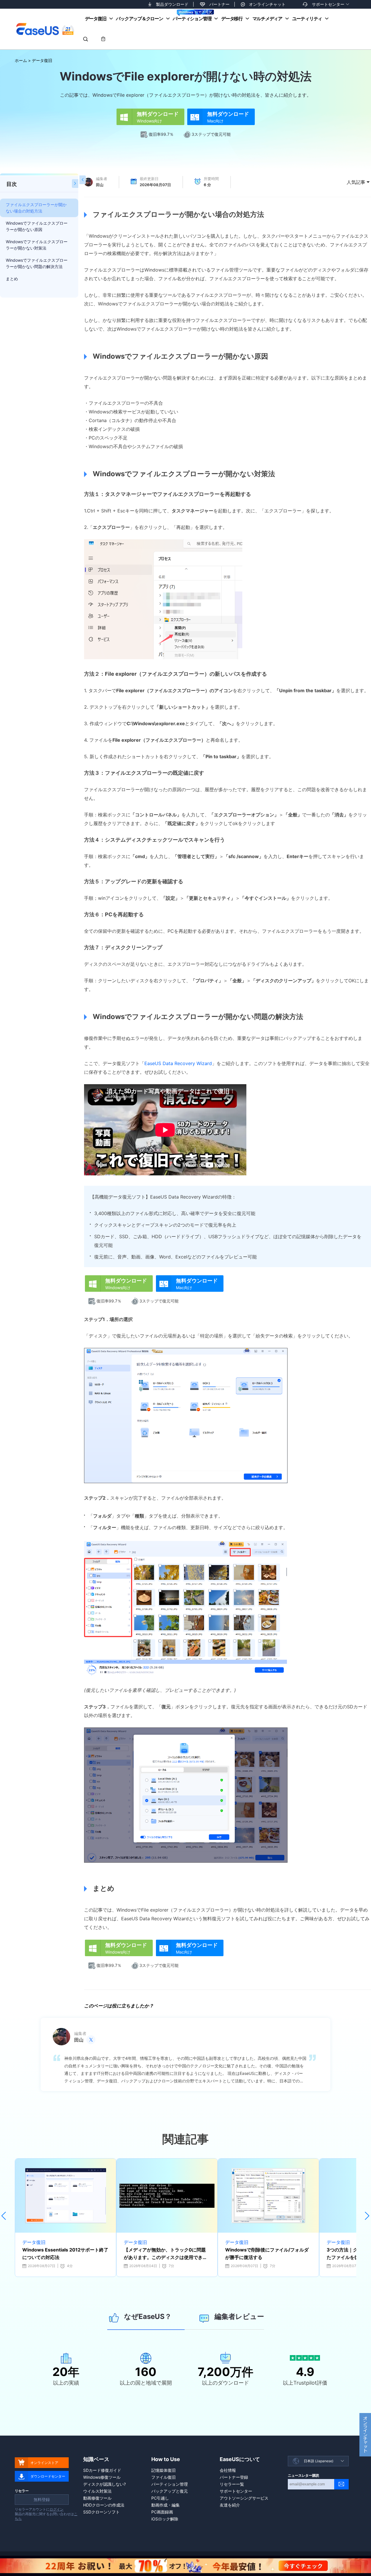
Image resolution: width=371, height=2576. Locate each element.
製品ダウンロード (172, 4)
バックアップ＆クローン (139, 19)
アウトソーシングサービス (244, 2498)
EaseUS (45, 29)
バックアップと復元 (170, 2491)
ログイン (57, 2509)
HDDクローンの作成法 (104, 2505)
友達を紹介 (230, 2505)
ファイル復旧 (163, 2477)
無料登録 (42, 2499)
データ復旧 (96, 19)
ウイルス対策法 (97, 2491)
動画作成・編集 (166, 2505)
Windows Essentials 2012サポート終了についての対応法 (65, 2253)
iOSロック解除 (165, 2519)
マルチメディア (267, 19)
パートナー (219, 4)
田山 (100, 185)
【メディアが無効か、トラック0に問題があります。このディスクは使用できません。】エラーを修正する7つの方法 (166, 2254)
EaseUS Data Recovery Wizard (178, 1063)
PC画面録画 (162, 2512)
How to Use (166, 2459)
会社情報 (228, 2470)
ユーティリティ (307, 19)
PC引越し (160, 2498)
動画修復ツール (97, 2498)
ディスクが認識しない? (104, 2484)
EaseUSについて (240, 2459)
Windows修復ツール (102, 2477)
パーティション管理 (192, 19)
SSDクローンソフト (101, 2512)
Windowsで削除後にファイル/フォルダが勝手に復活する (267, 2253)
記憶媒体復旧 (163, 2470)
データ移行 (232, 19)
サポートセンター (328, 4)
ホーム (21, 60)
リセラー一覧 (232, 2484)
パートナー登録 (234, 2477)
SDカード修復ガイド (102, 2470)
